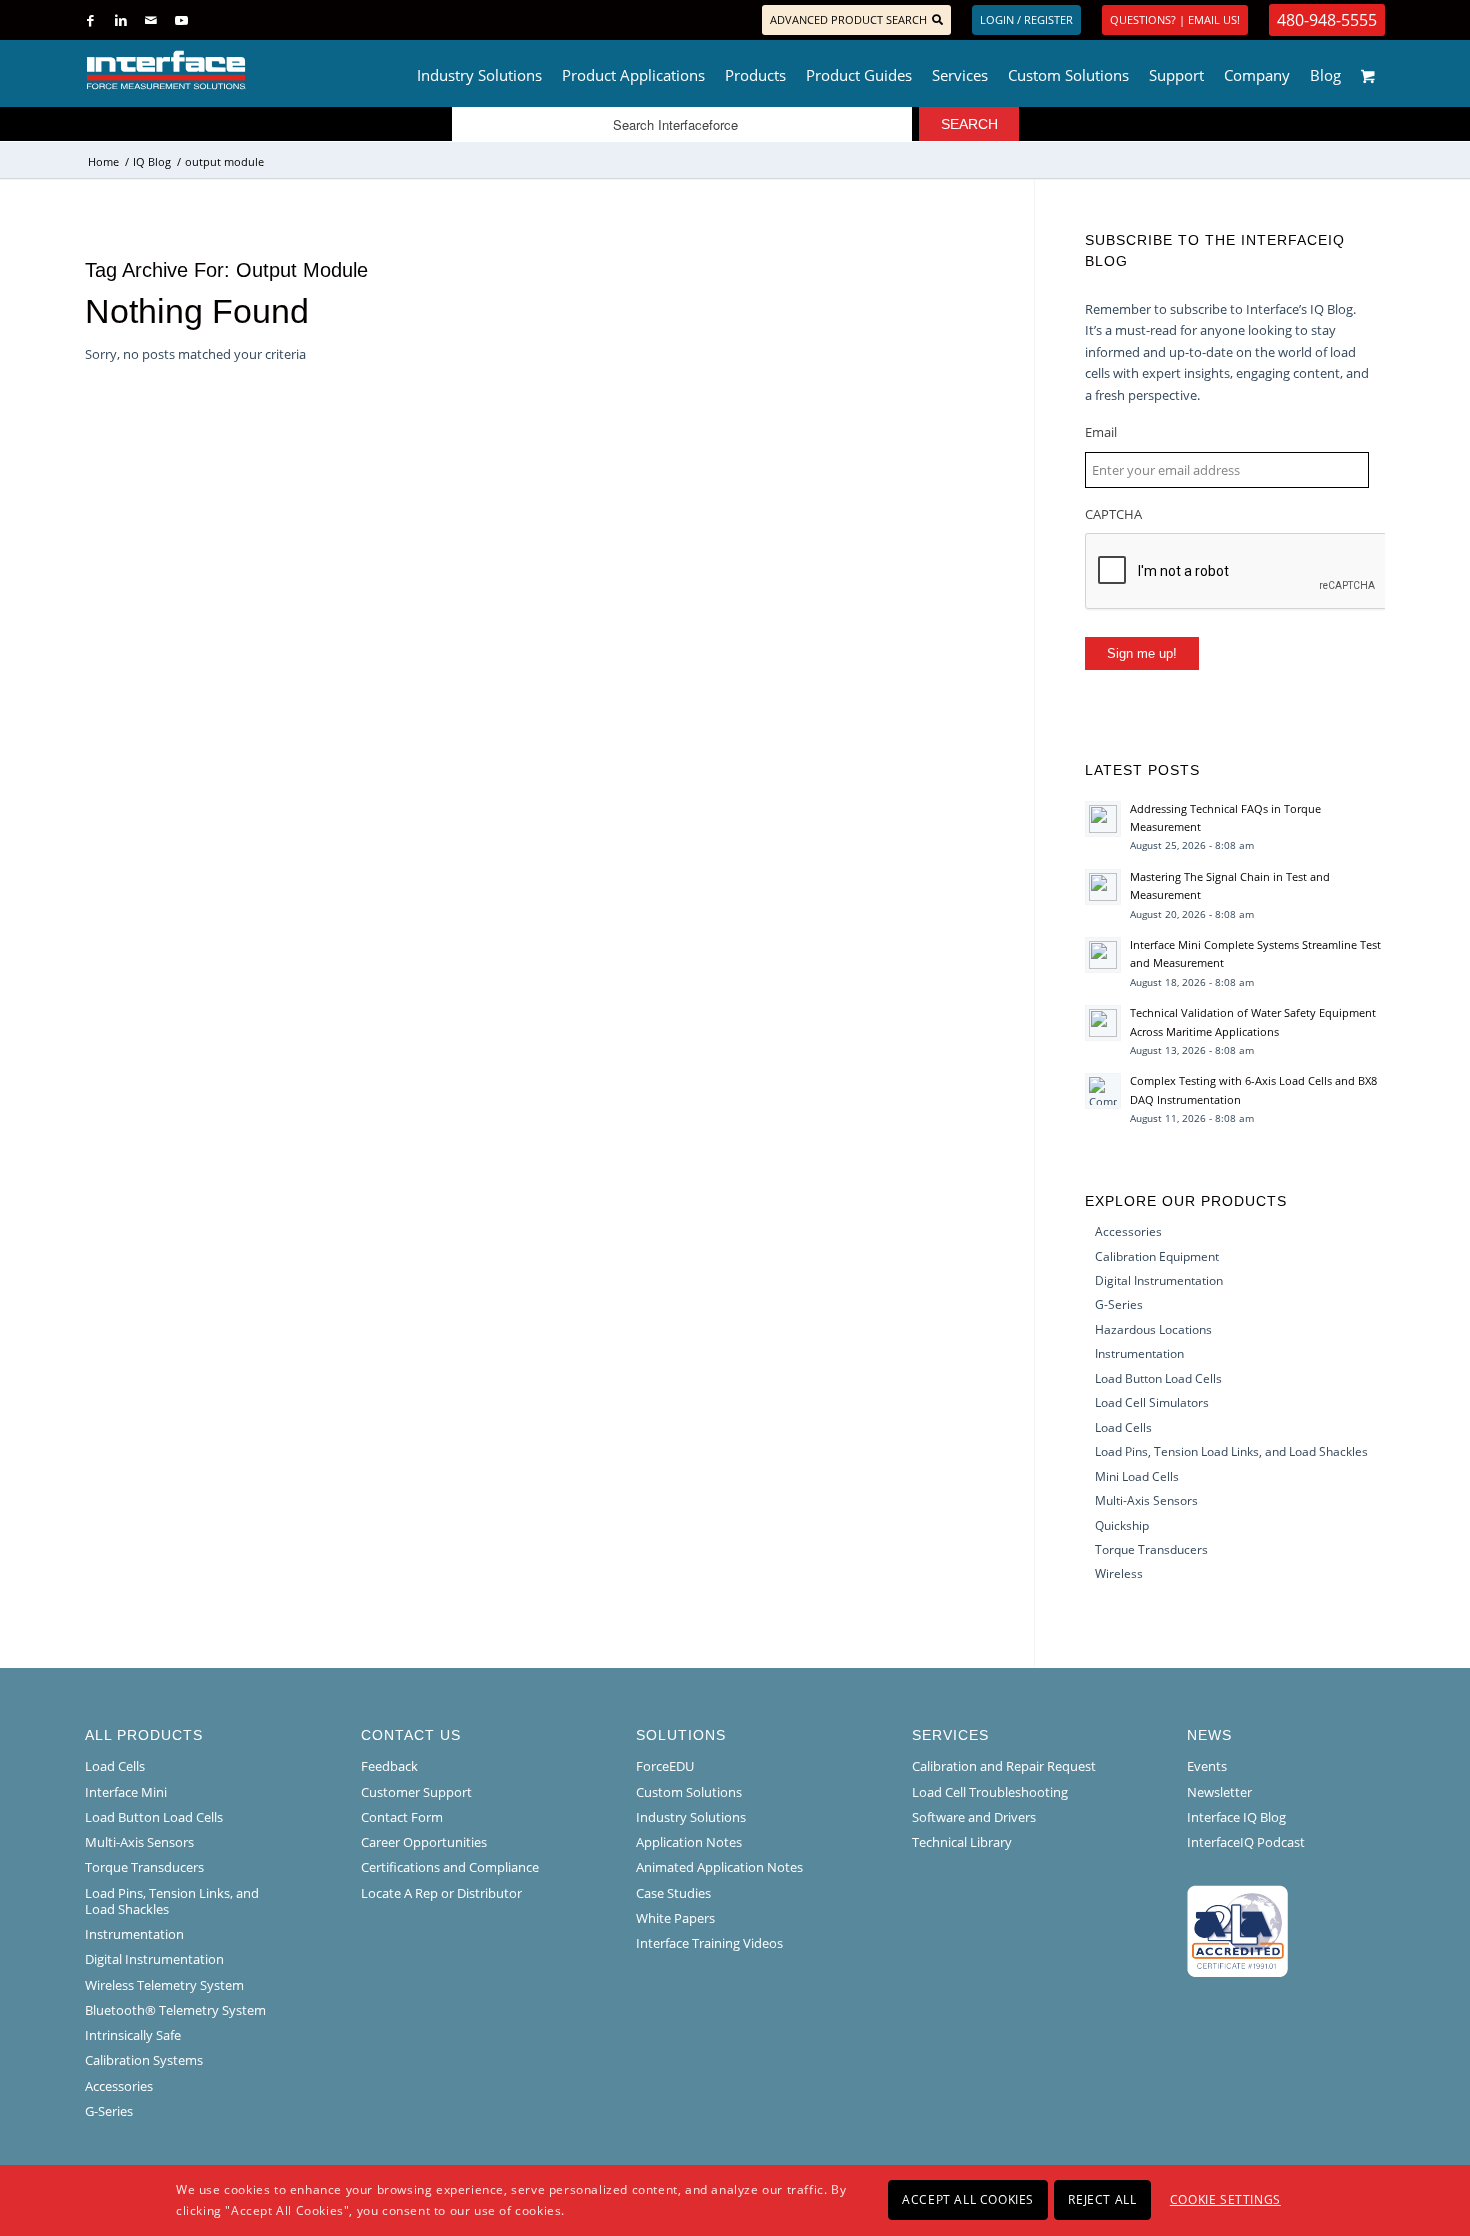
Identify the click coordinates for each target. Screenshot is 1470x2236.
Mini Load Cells (1137, 1476)
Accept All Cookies (968, 2199)
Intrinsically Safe (133, 2035)
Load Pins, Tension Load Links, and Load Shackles (1231, 1451)
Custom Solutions (689, 1792)
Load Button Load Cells (1158, 1378)
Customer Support (416, 1792)
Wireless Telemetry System (164, 1985)
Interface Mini (126, 1792)
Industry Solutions (691, 1817)
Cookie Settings (1225, 2199)
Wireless (1119, 1573)
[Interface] (231, 70)
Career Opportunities (424, 1842)
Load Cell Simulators (1152, 1402)
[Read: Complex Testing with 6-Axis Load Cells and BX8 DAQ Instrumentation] (1103, 1091)
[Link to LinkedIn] (120, 20)
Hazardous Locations (1153, 1329)
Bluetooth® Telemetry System (175, 2010)
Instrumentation (1139, 1353)
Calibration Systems (144, 2060)
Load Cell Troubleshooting (990, 1792)
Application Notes (689, 1842)
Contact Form (402, 1817)
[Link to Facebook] (90, 20)
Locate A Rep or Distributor (441, 1893)
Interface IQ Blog (1236, 1817)
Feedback (389, 1766)
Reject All (1102, 2199)
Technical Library (962, 1842)
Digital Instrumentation (1159, 1280)
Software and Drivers (974, 1817)
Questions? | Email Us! (1175, 19)
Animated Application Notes (719, 1867)
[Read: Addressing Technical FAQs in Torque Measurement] (1103, 819)
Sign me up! (1142, 653)
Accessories (1128, 1231)
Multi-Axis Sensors (1146, 1500)
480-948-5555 (1327, 20)
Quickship (1122, 1525)
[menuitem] (479, 70)
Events (1207, 1766)
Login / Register (1026, 19)
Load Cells (1123, 1427)
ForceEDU (665, 1766)
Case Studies (673, 1893)
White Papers (675, 1918)
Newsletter (1219, 1792)
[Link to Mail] (150, 20)
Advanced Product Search (848, 19)
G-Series (1119, 1304)
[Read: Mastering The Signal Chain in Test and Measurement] (1103, 887)
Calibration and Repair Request (1004, 1766)
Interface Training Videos (709, 1943)
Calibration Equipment (1157, 1256)
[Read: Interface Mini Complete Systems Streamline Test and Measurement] (1103, 955)
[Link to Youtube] (181, 20)
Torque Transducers (1151, 1549)
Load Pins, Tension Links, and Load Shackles (172, 1901)
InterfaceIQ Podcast (1246, 1842)
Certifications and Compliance (450, 1867)
